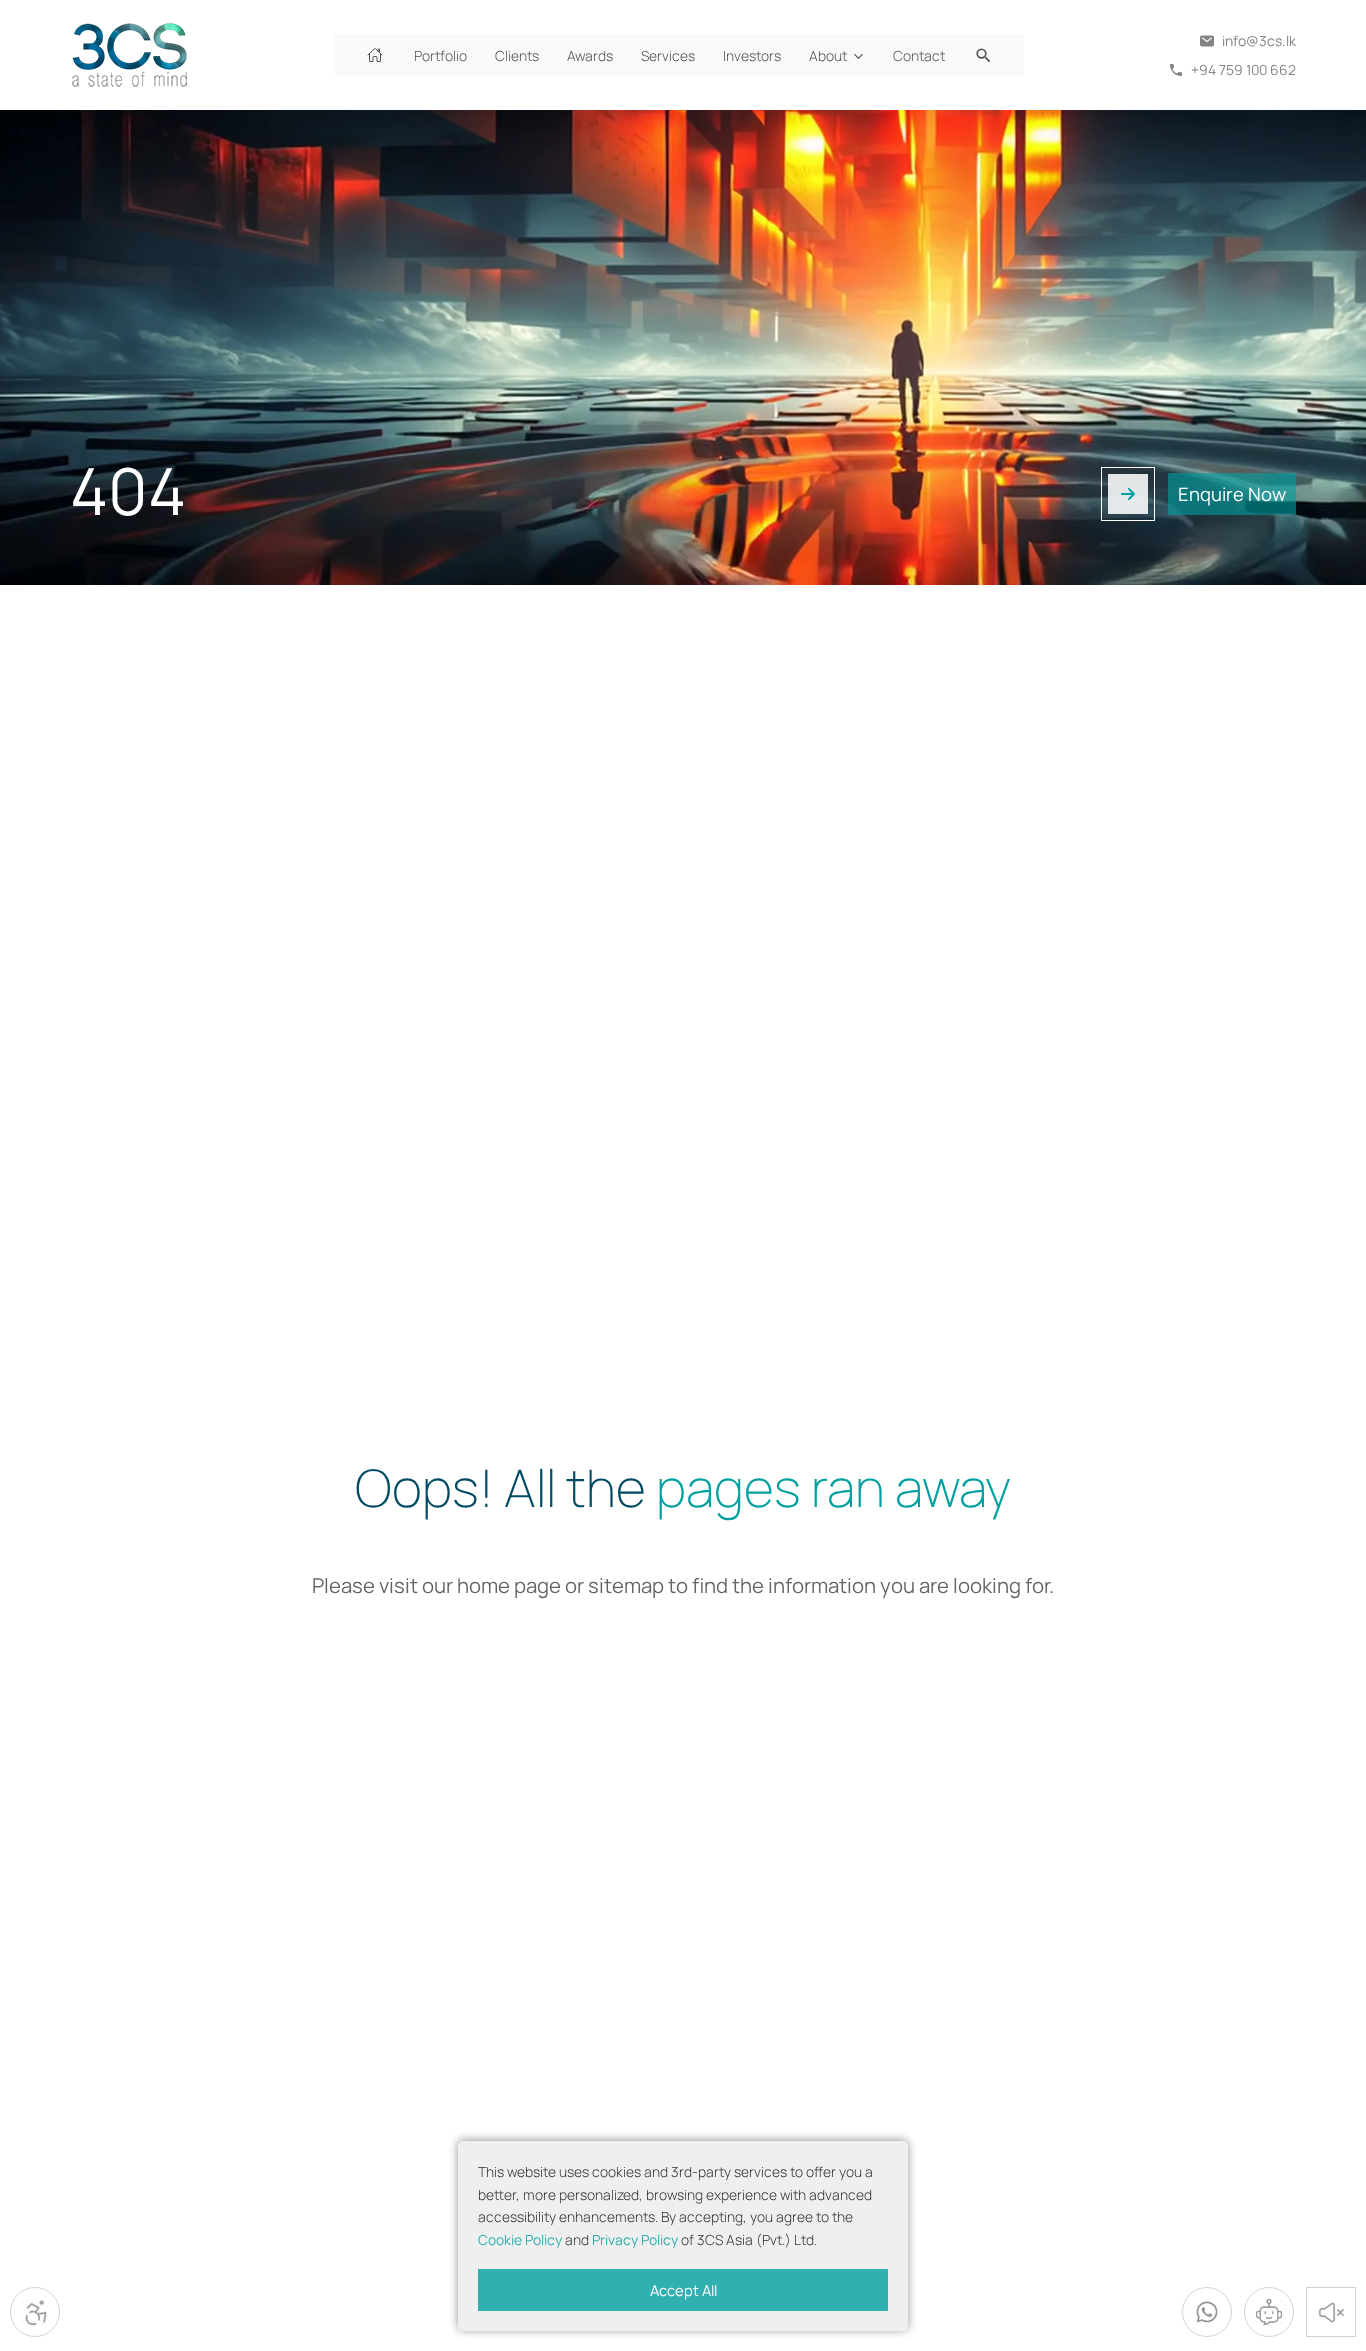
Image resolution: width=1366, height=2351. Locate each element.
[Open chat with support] (1269, 2312)
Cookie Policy (520, 2239)
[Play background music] (1331, 2312)
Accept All (683, 2290)
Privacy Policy (635, 2239)
